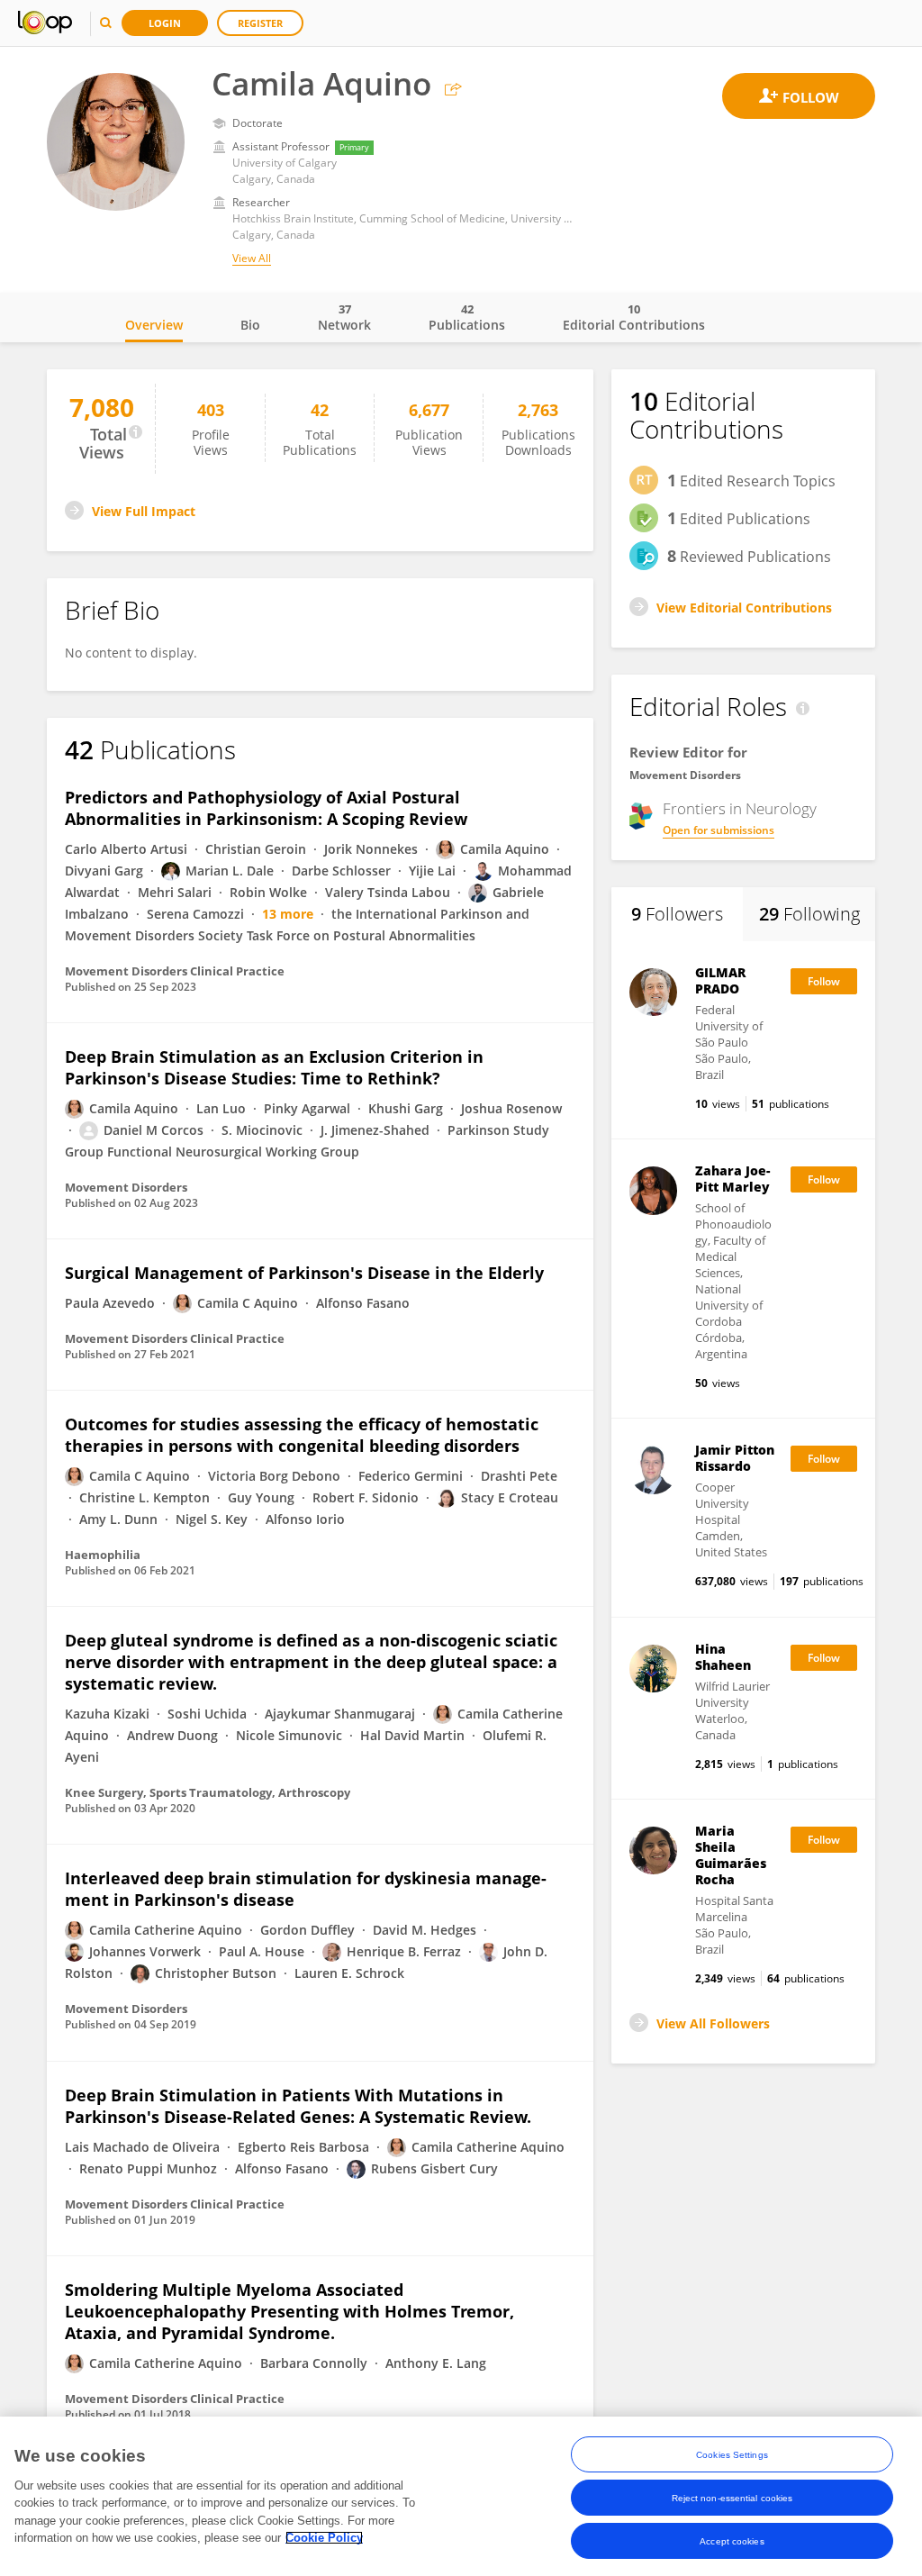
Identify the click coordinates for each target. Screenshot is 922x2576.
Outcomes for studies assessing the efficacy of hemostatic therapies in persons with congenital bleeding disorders (302, 1435)
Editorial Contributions (634, 317)
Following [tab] (809, 914)
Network (344, 317)
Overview (154, 325)
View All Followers (713, 2023)
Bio (250, 325)
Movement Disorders (685, 775)
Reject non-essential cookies (732, 2498)
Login (165, 23)
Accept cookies (732, 2541)
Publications (467, 317)
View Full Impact (144, 511)
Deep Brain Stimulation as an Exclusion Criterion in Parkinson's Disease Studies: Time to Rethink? (274, 1067)
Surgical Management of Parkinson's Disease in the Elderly (304, 1273)
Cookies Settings (732, 2455)
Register (260, 23)
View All (252, 258)
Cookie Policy (324, 2538)
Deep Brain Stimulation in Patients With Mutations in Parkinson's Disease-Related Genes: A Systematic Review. (298, 2106)
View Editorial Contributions (744, 608)
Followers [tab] (677, 914)
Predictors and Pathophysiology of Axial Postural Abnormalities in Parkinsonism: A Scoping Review (266, 808)
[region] (461, 2496)
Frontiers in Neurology (740, 809)
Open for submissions (719, 830)
